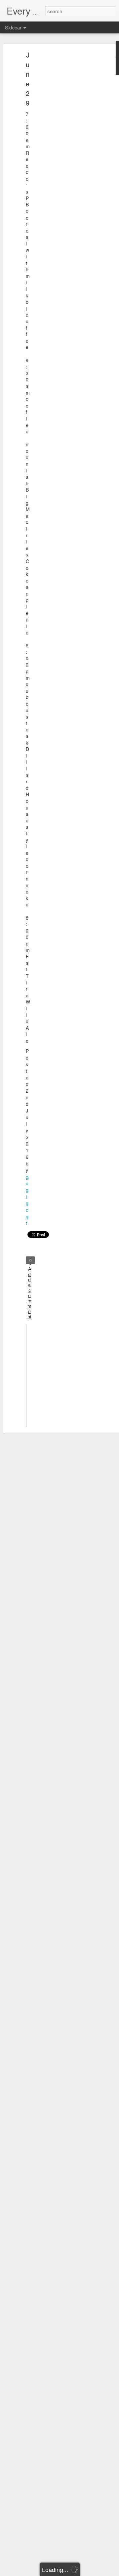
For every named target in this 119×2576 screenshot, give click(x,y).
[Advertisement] (62, 157)
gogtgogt (27, 1200)
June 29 (28, 79)
